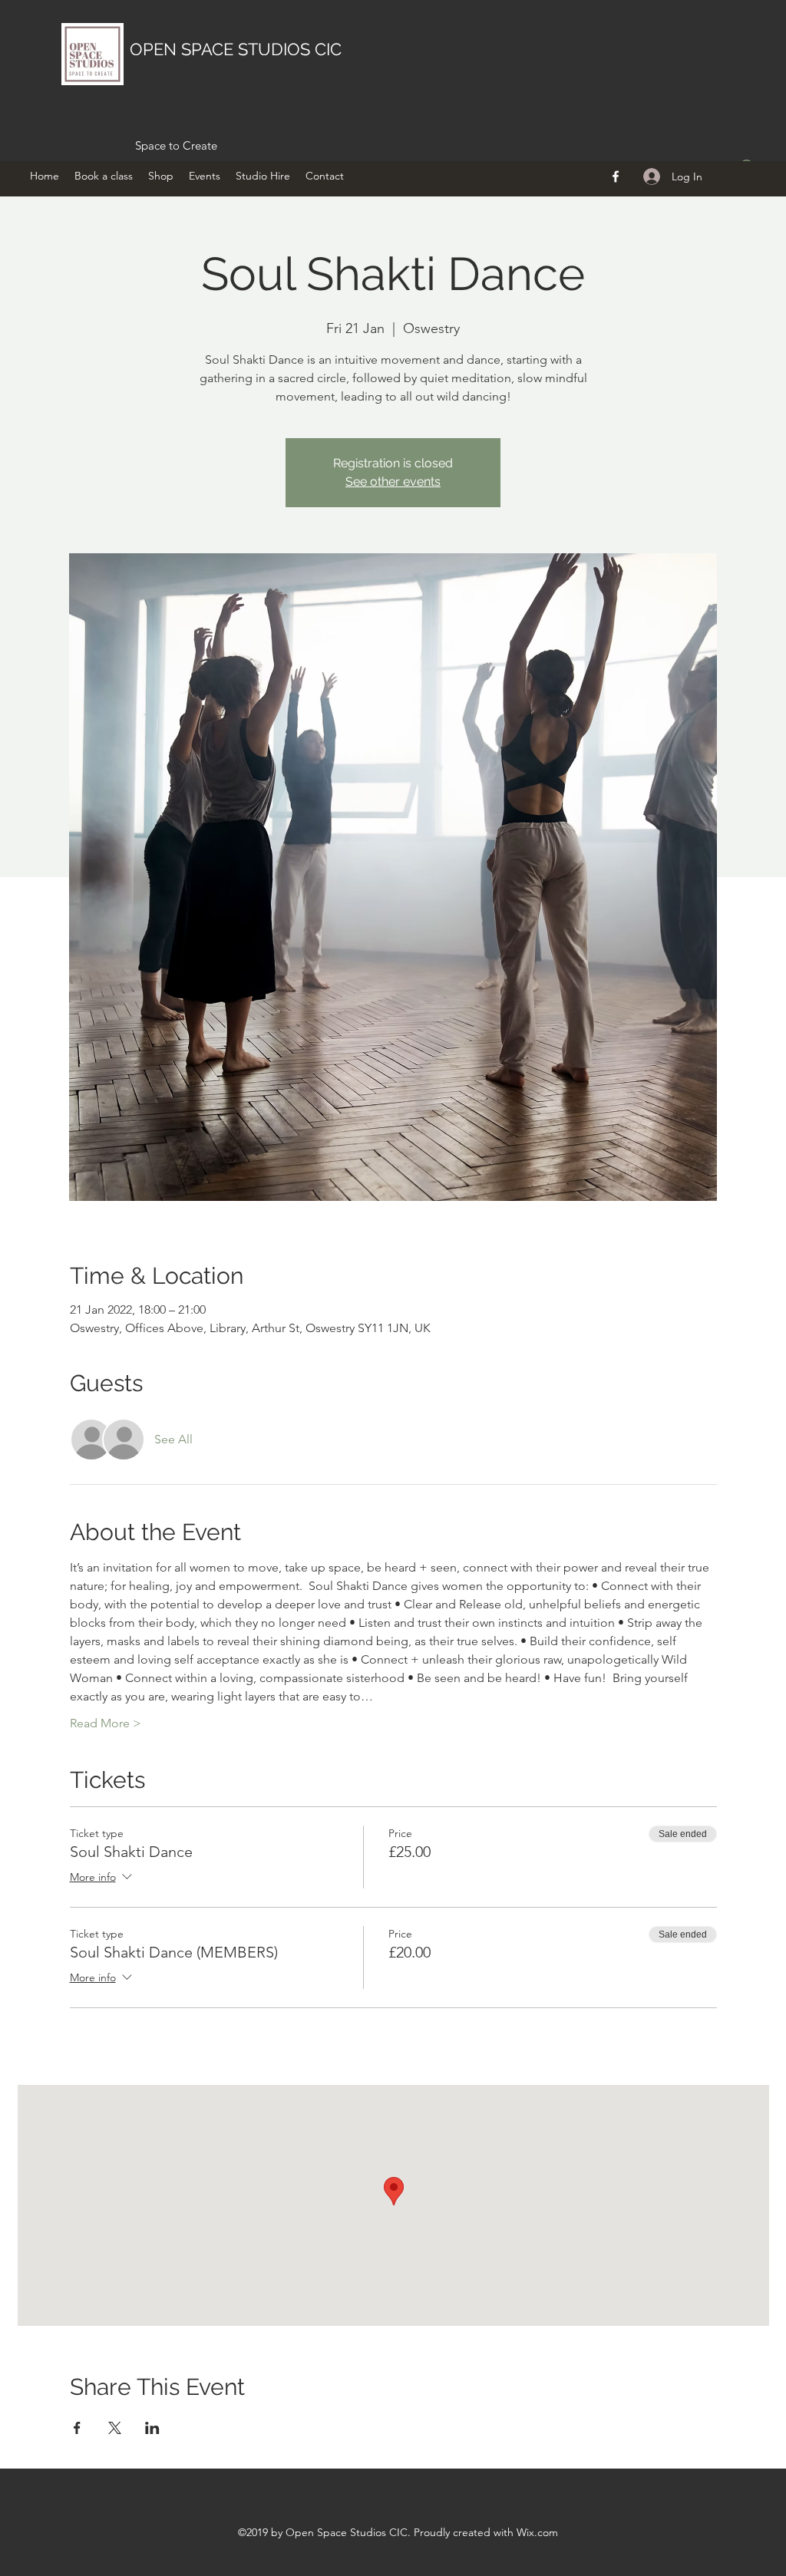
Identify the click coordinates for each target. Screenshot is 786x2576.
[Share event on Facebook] (77, 2428)
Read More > (106, 1723)
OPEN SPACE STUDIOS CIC (236, 49)
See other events (393, 482)
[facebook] (616, 176)
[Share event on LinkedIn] (152, 2428)
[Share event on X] (115, 2428)
